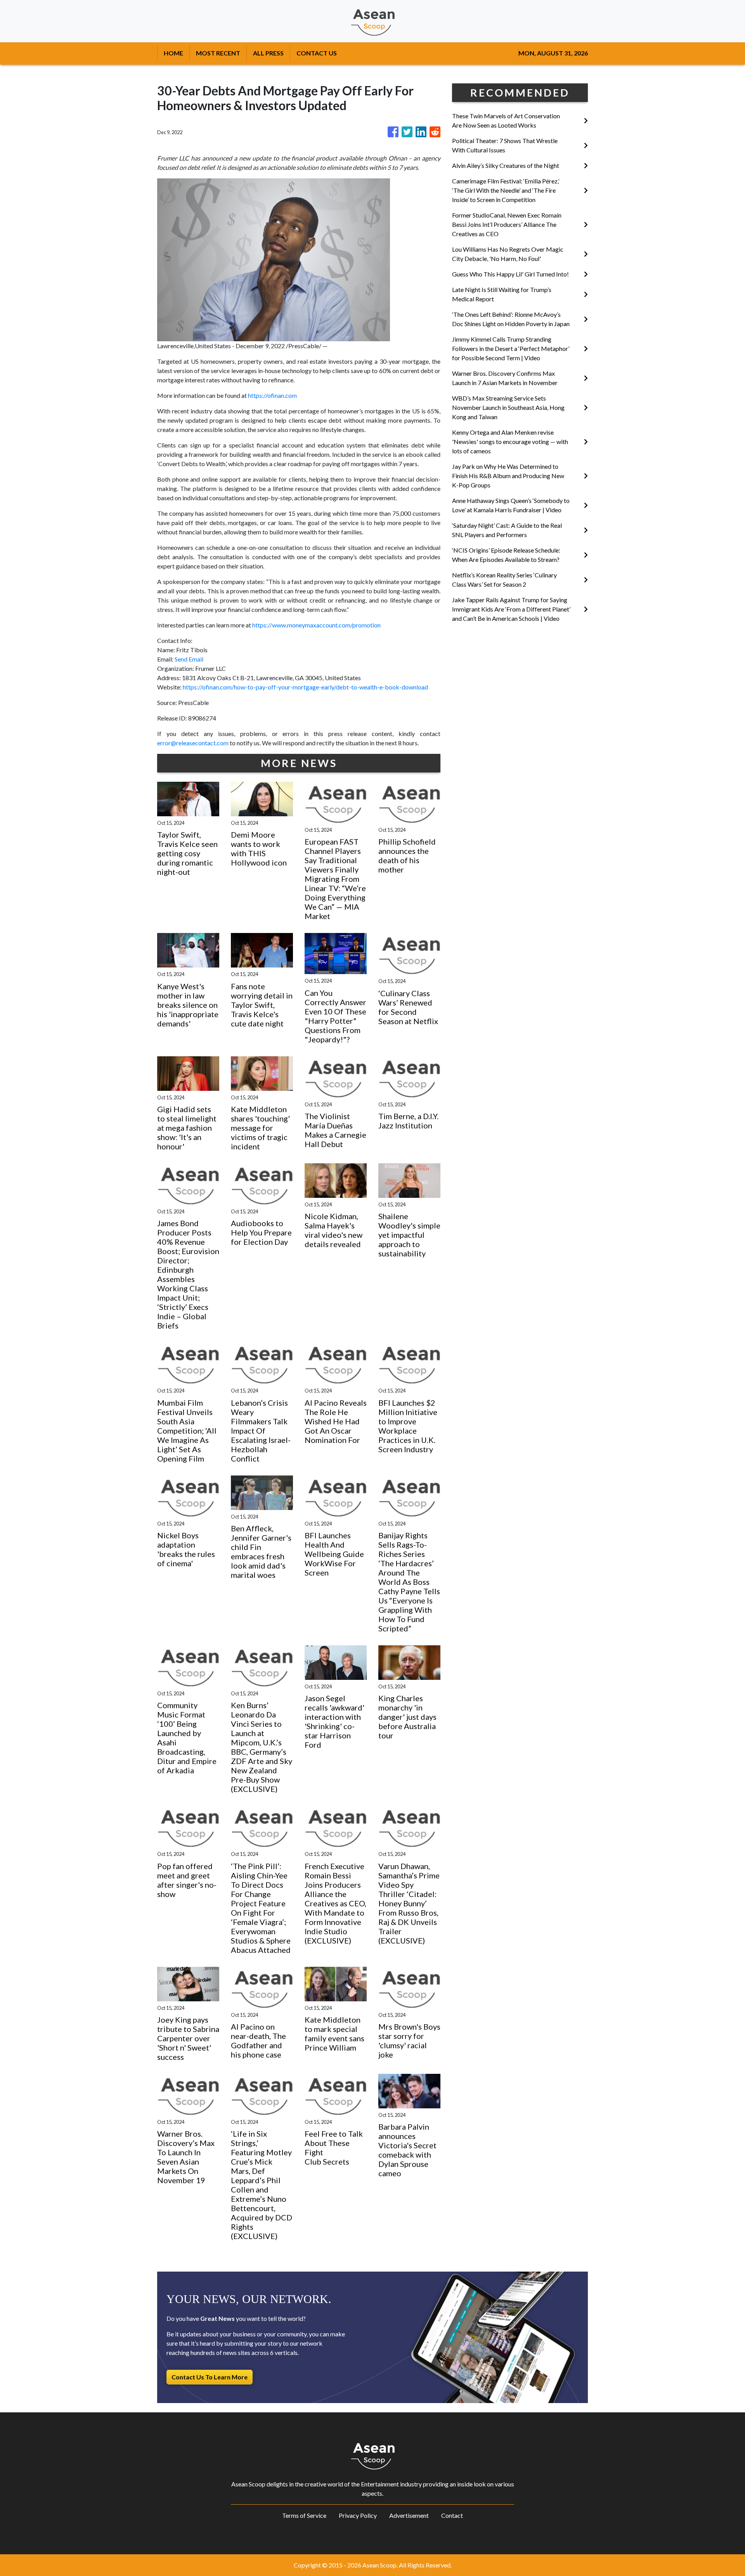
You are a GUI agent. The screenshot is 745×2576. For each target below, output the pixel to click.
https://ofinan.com (272, 395)
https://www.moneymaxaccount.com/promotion (316, 625)
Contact (452, 2515)
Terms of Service (304, 2515)
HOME (173, 53)
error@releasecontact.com (193, 743)
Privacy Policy (358, 2515)
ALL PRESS (268, 53)
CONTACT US (317, 53)
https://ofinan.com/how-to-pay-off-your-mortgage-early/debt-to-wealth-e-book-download (305, 687)
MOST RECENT (218, 53)
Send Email (189, 659)
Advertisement (409, 2515)
